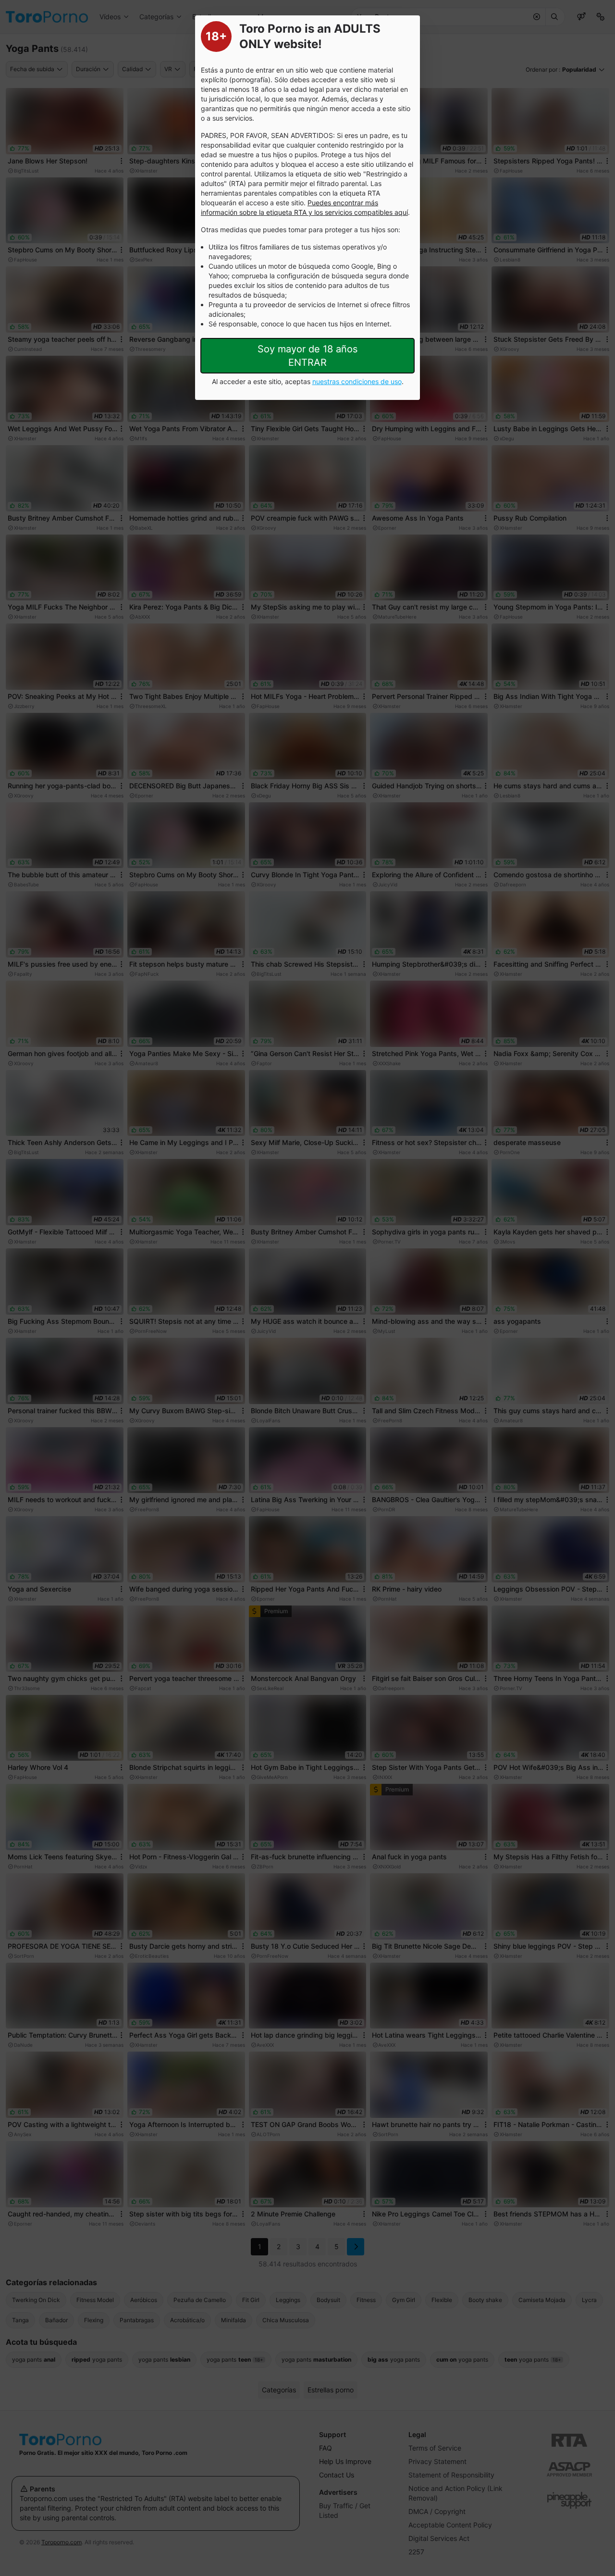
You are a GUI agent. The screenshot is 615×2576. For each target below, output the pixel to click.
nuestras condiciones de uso (357, 381)
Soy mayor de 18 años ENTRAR (307, 356)
